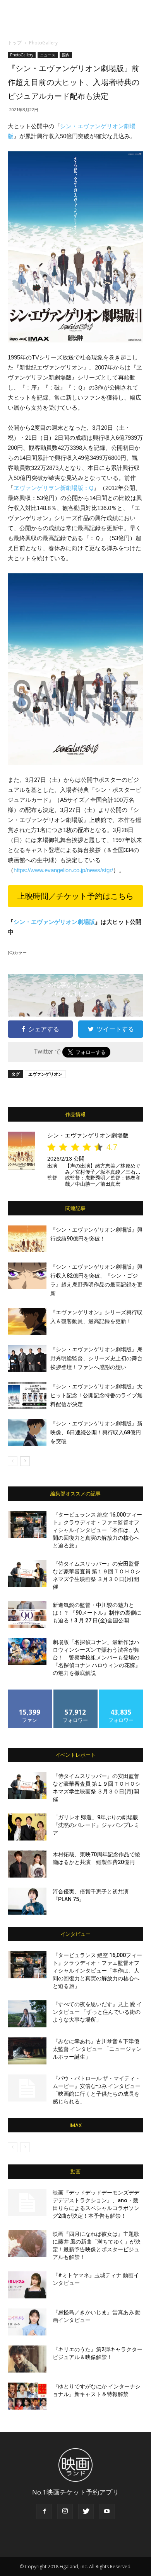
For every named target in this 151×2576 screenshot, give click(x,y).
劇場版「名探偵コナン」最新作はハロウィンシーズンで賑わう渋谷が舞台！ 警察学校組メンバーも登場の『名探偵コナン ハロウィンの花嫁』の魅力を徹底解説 (97, 1657)
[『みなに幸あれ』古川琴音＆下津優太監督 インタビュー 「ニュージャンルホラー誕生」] (27, 2051)
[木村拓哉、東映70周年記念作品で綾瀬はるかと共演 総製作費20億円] (27, 1864)
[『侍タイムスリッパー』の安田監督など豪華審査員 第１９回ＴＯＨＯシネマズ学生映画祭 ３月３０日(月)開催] (27, 1573)
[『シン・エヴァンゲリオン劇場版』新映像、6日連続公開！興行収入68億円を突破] (27, 1433)
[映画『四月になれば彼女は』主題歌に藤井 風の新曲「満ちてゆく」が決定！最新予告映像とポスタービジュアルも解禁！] (27, 2244)
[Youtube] (107, 2512)
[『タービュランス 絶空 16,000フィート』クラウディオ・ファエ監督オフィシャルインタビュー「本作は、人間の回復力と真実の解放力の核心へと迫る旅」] (27, 1524)
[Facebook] (44, 2512)
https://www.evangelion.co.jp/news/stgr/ (63, 870)
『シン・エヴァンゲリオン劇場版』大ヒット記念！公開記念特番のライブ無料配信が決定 (96, 1395)
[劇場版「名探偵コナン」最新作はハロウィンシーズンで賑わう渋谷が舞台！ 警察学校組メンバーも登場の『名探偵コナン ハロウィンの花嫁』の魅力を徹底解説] (27, 1652)
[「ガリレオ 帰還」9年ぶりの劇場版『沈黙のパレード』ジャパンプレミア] (27, 1827)
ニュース (48, 55)
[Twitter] (86, 2512)
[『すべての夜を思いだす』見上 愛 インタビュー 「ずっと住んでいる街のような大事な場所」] (27, 2014)
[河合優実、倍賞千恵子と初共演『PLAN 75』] (27, 1901)
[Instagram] (65, 2512)
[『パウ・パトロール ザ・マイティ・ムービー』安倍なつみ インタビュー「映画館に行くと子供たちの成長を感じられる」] (27, 2088)
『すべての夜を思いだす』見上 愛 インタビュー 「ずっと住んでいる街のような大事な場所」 (97, 2012)
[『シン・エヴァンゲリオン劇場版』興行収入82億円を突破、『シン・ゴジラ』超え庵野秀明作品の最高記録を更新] (27, 1276)
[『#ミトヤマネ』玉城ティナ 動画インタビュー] (27, 2285)
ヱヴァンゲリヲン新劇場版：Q (54, 488)
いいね (30, 1692)
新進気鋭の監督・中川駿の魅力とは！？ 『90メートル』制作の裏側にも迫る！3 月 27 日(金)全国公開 (97, 1613)
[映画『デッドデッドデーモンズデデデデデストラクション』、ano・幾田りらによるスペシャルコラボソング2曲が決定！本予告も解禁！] (27, 2202)
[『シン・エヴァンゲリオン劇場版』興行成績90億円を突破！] (27, 1239)
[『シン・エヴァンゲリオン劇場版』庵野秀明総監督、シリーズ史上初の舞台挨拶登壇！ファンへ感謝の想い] (27, 1358)
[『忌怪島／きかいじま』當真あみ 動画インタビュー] (27, 2322)
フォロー (75, 1692)
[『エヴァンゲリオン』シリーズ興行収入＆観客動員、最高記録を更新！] (27, 1321)
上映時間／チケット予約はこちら (75, 896)
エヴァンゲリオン (45, 1074)
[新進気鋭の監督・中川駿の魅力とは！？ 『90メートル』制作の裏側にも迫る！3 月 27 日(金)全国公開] (27, 1615)
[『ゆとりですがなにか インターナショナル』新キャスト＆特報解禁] (27, 2396)
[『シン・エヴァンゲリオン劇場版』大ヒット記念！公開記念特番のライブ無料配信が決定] (27, 1396)
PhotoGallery (43, 43)
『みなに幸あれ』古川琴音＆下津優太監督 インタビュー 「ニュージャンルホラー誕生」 (97, 2049)
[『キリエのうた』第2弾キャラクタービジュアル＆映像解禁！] (27, 2359)
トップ (15, 43)
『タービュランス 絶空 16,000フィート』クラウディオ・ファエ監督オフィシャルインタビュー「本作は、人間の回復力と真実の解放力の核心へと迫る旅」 (97, 1530)
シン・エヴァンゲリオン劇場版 (54, 922)
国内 (66, 55)
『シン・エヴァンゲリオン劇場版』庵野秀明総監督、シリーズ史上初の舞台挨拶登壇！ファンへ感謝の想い (96, 1358)
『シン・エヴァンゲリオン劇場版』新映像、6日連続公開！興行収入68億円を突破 (96, 1432)
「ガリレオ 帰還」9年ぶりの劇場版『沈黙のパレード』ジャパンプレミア (96, 1825)
